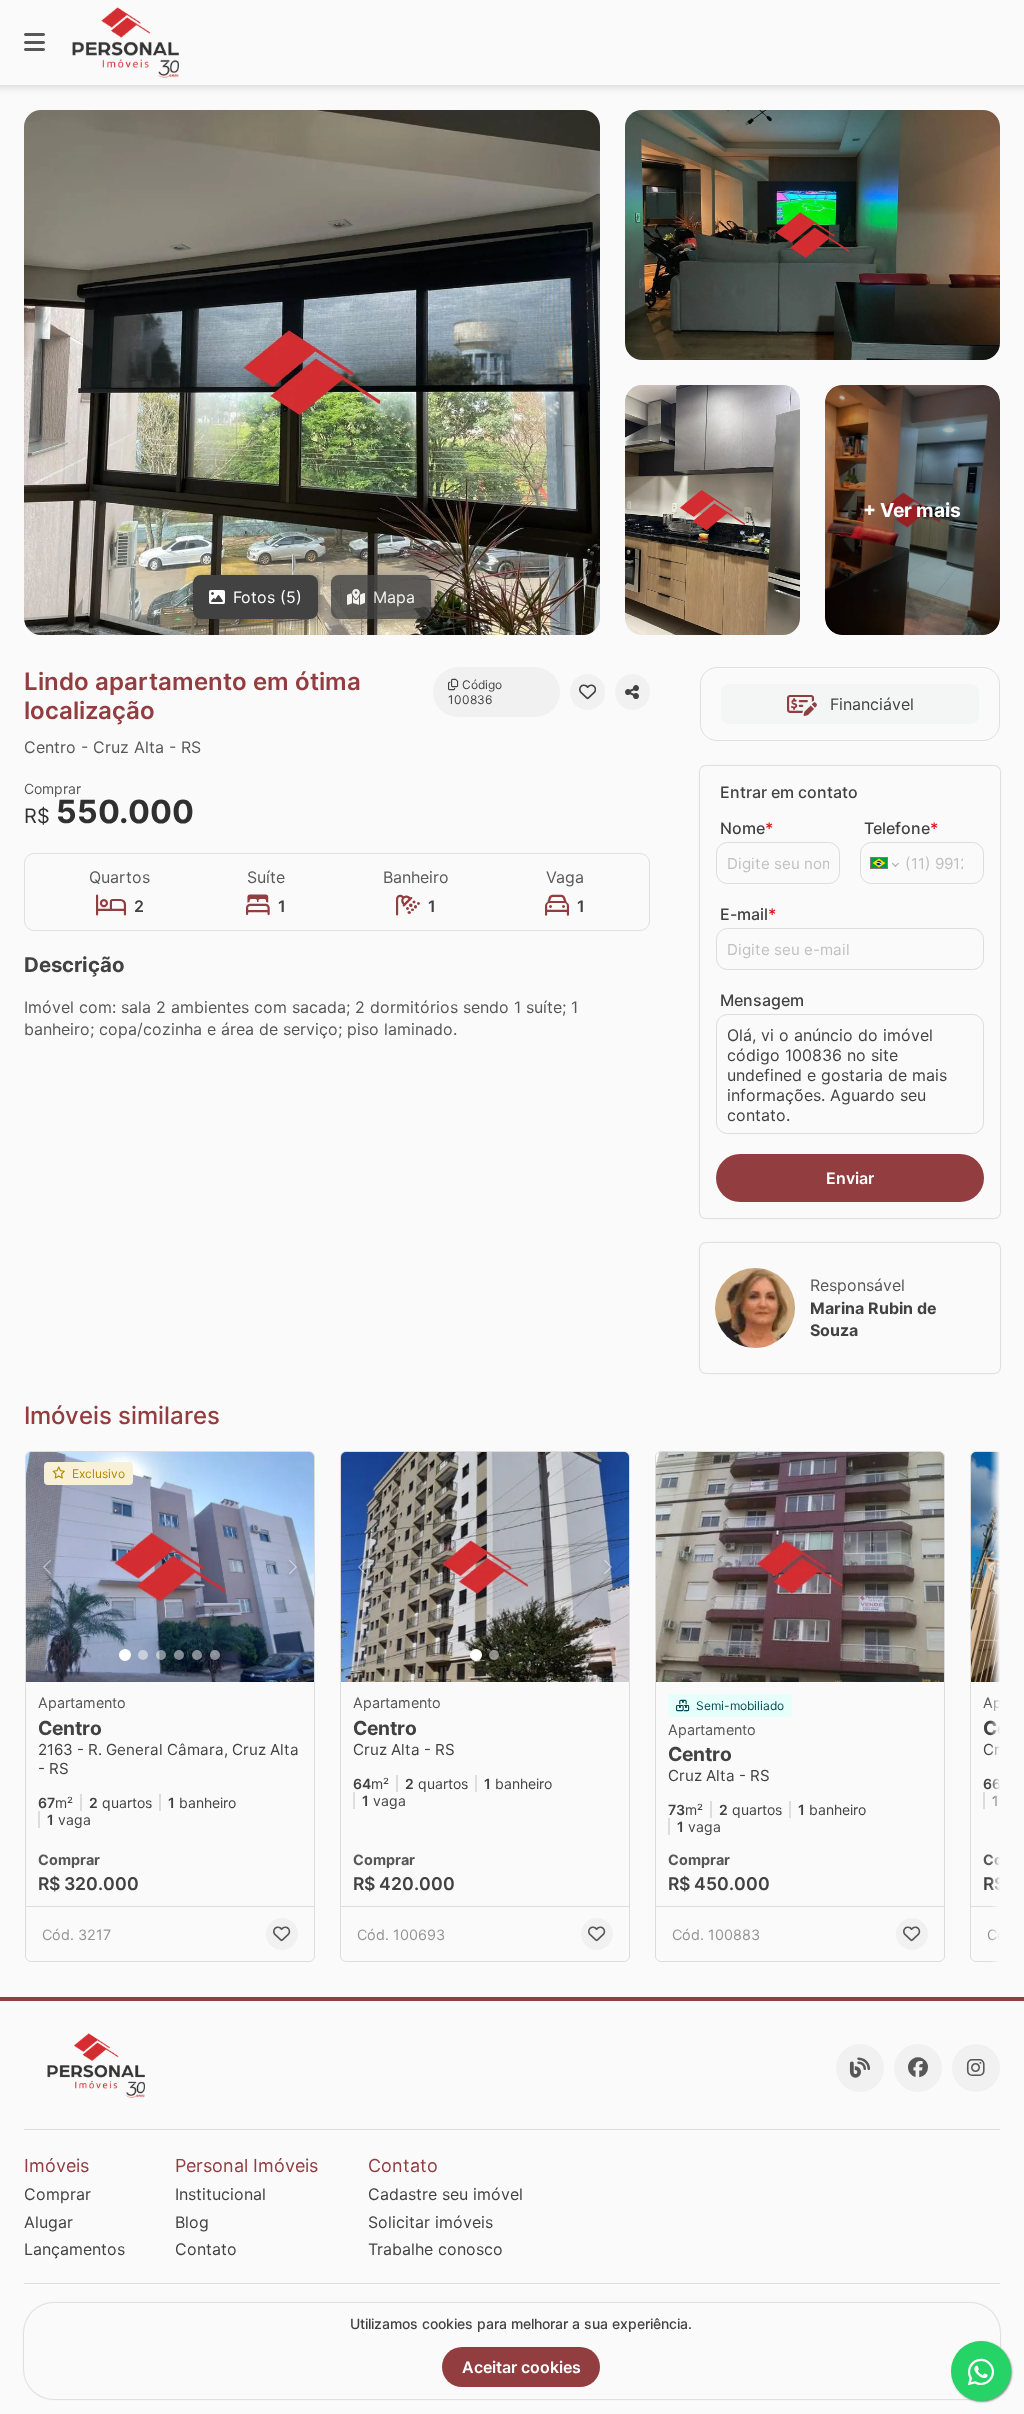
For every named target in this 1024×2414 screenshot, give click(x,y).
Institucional (220, 2194)
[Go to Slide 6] (215, 1655)
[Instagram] (976, 2068)
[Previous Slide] (47, 1567)
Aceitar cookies (521, 2367)
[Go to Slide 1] (125, 1655)
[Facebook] (918, 2068)
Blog (192, 2222)
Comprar (57, 2194)
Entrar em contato (789, 792)
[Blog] (860, 2068)
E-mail (748, 914)
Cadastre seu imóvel (445, 2194)
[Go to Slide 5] (197, 1655)
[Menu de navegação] (34, 42)
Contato (206, 2249)
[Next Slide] (293, 1567)
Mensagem (762, 1000)
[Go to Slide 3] (161, 1655)
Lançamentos (74, 2249)
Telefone (901, 828)
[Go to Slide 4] (179, 1655)
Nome (746, 828)
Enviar (850, 1178)
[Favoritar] (587, 692)
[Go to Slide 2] (143, 1655)
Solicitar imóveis (430, 2222)
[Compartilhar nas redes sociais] (632, 692)
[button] (170, 1567)
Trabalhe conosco (435, 2249)
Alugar (48, 2222)
